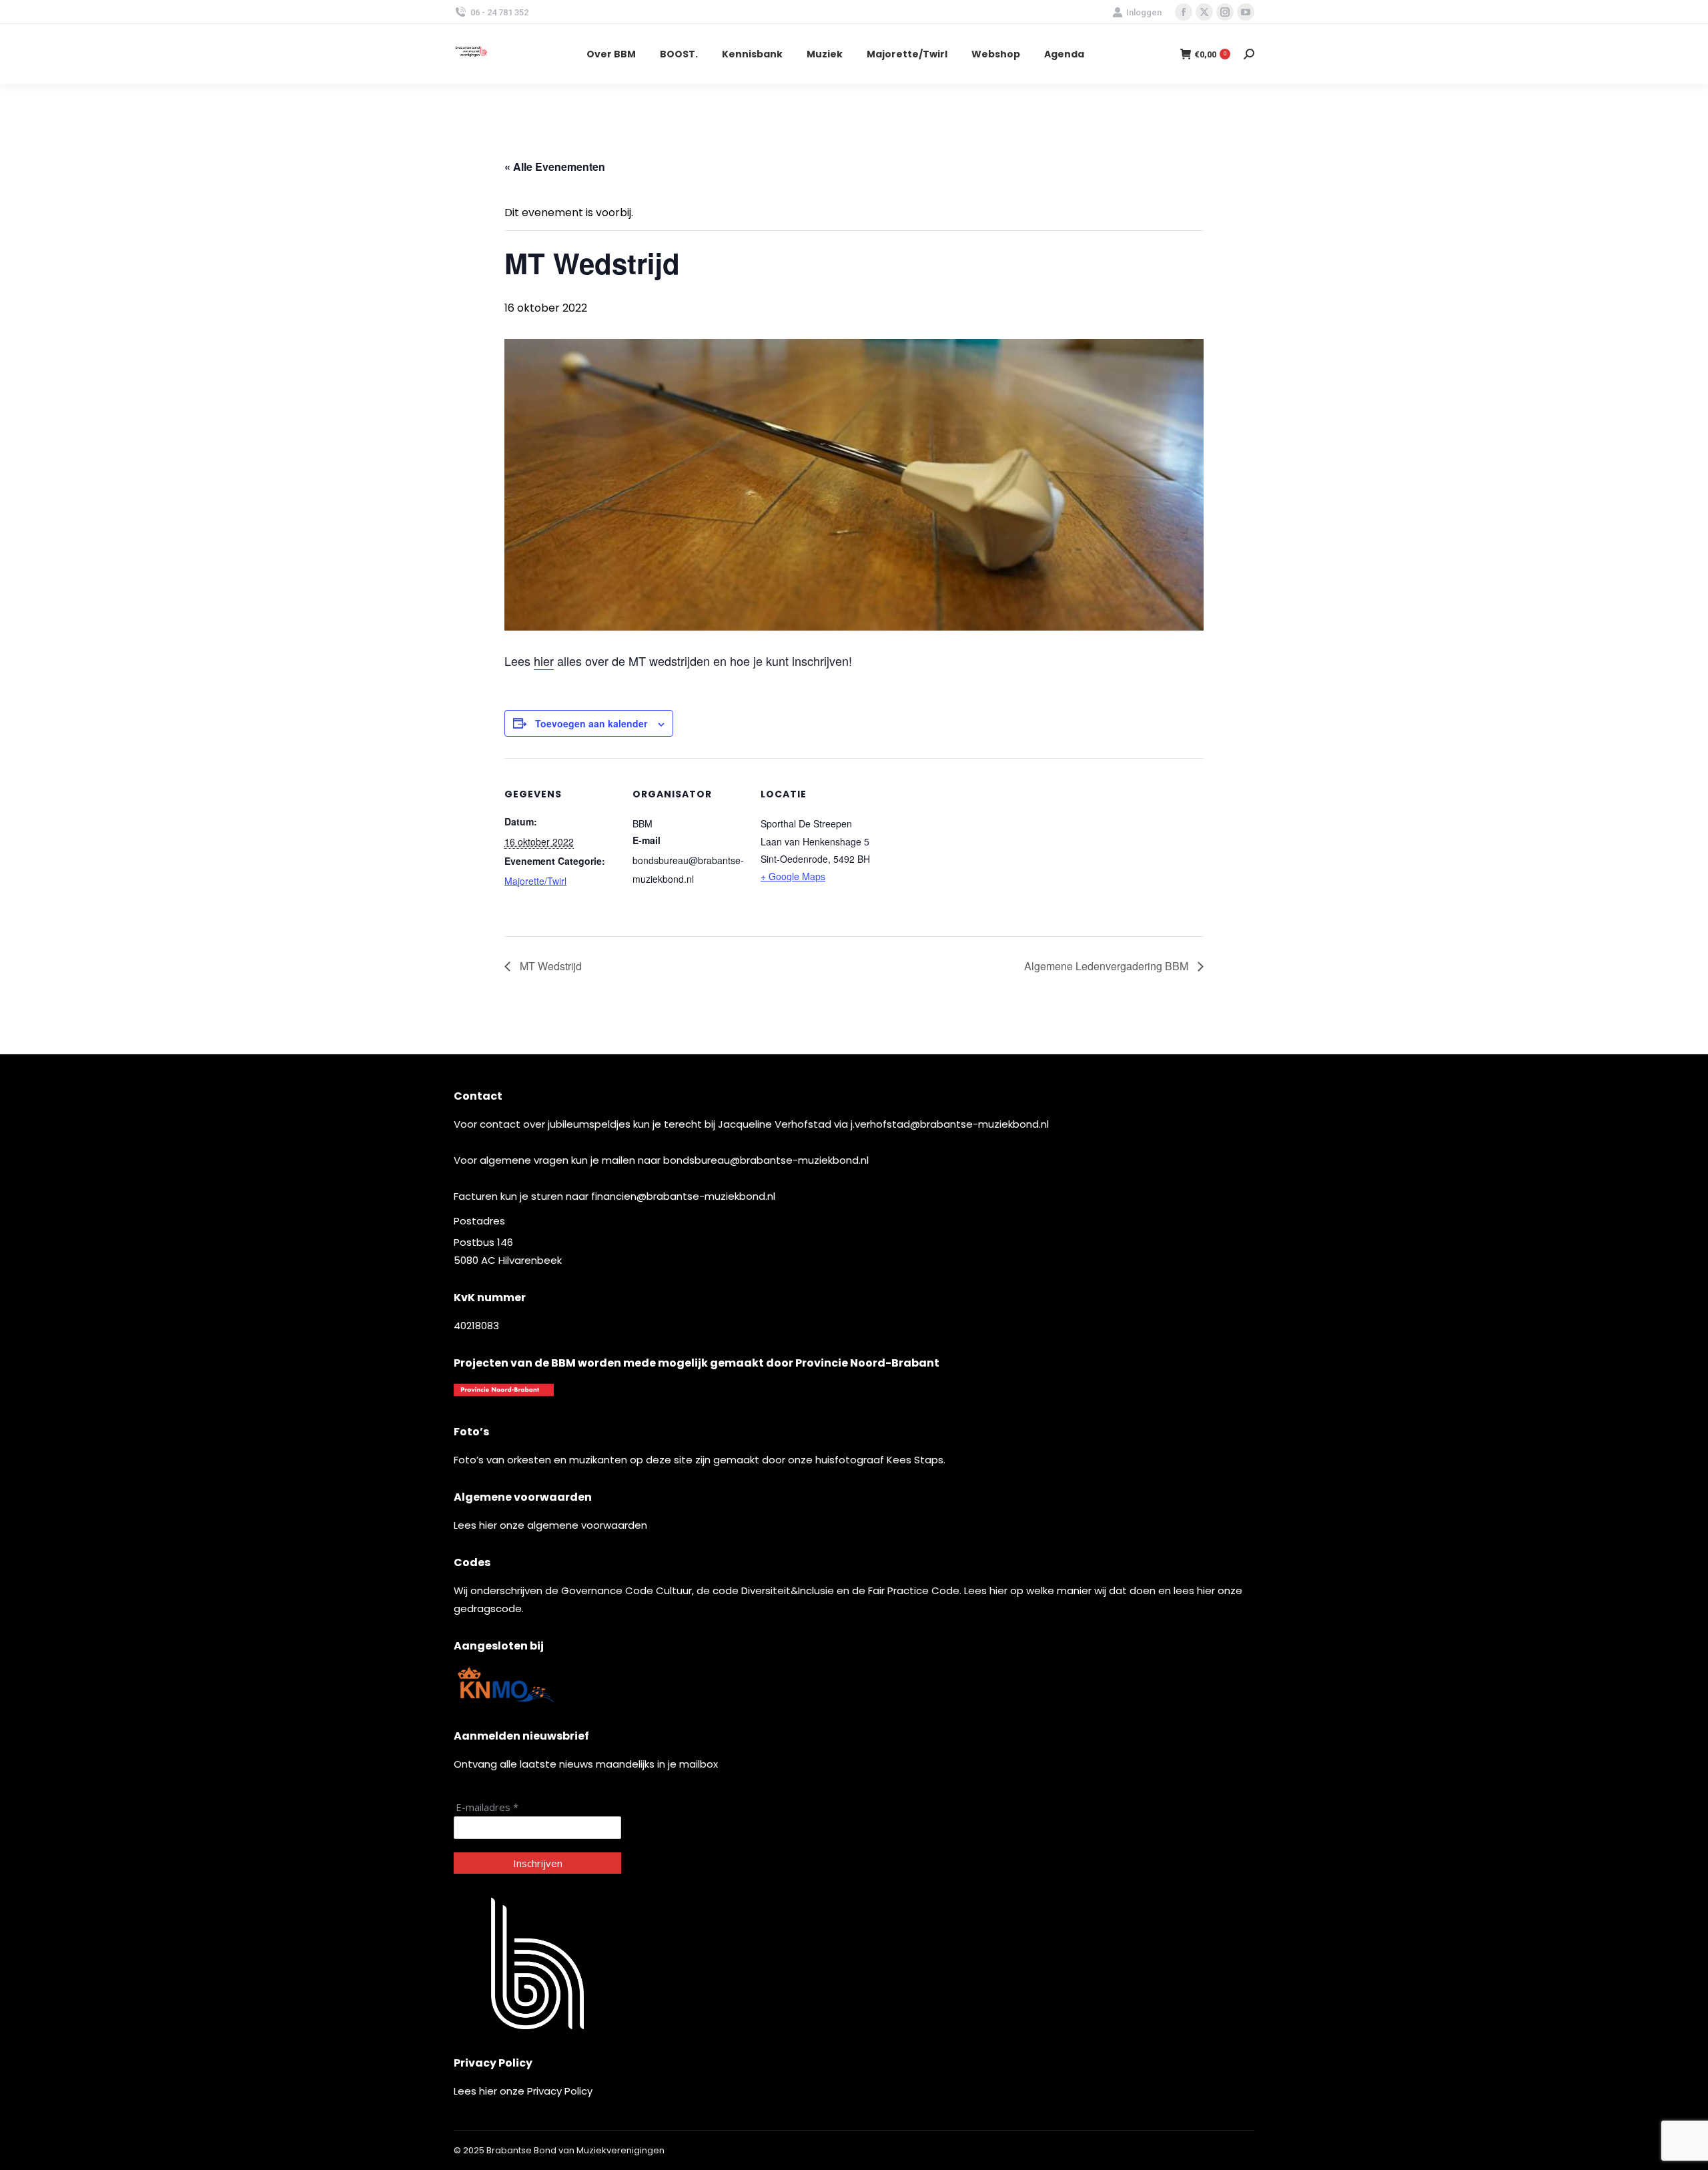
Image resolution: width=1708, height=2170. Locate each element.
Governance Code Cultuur (626, 1590)
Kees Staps (915, 1460)
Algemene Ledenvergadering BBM (1108, 966)
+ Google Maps (793, 876)
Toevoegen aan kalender (591, 723)
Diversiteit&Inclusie (788, 1590)
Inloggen (1144, 12)
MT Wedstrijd (549, 966)
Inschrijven (538, 1863)
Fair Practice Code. (916, 1590)
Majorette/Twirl (535, 881)
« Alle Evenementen (555, 166)
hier (544, 661)
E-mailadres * (487, 1807)
